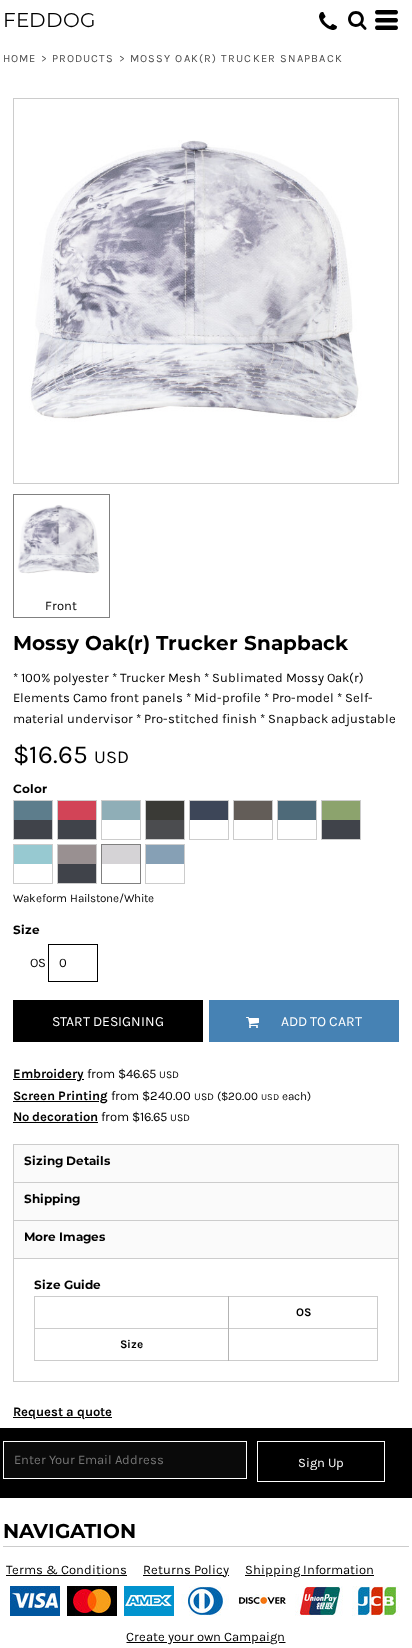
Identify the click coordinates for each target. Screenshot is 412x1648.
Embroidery (48, 1073)
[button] (357, 20)
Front (61, 605)
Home (19, 58)
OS (38, 962)
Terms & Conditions (66, 1569)
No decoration (55, 1116)
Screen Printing (60, 1095)
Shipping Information (309, 1569)
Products (83, 58)
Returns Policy (186, 1569)
